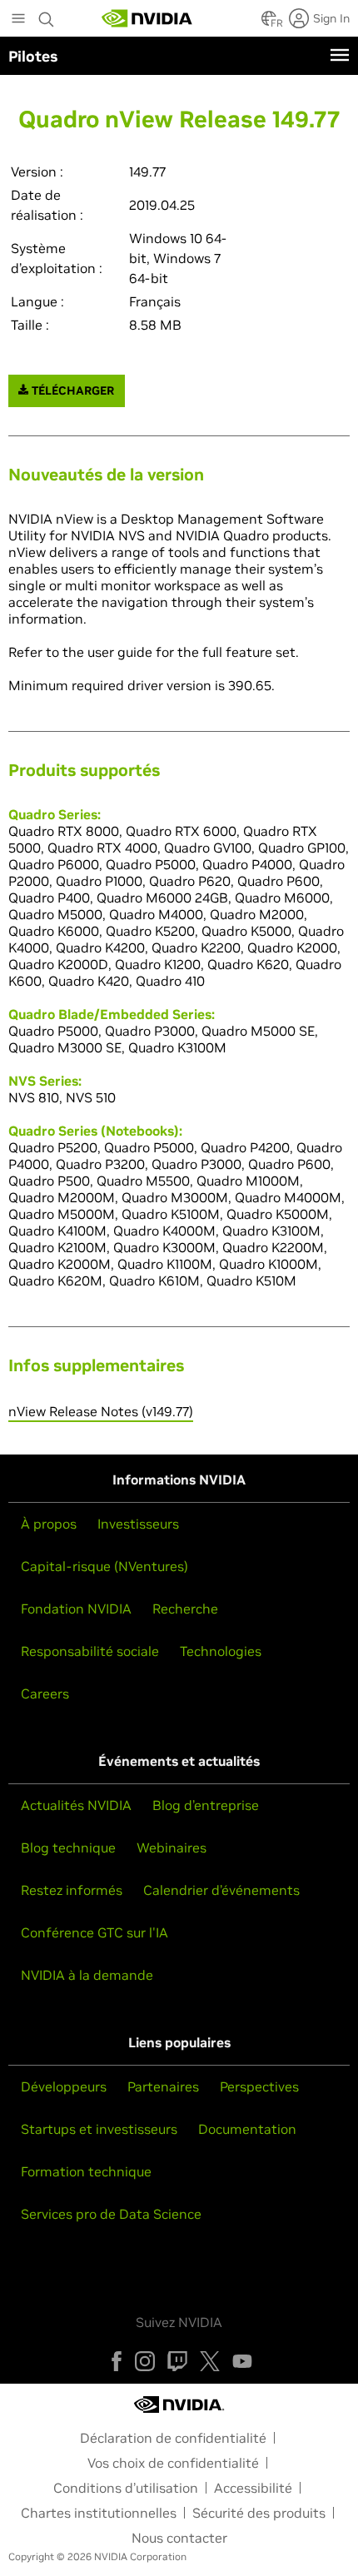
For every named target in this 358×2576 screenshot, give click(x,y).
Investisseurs (138, 1524)
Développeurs (64, 2086)
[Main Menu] (18, 20)
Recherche (185, 1609)
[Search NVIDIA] (47, 15)
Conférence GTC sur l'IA (94, 1932)
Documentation (247, 2129)
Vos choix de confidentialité (173, 2463)
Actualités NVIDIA (76, 1805)
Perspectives (259, 2086)
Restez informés (72, 1890)
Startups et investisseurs (99, 2129)
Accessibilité (253, 2488)
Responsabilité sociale (90, 1651)
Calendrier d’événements (221, 1890)
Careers (45, 1693)
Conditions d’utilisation (126, 2488)
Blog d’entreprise (206, 1805)
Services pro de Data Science (111, 2214)
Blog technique (68, 1847)
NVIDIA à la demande (87, 1975)
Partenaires (163, 2086)
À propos (49, 1524)
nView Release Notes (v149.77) (101, 1411)
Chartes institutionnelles (99, 2513)
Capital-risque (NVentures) (104, 1566)
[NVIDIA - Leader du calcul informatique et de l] (147, 18)
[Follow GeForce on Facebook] (117, 2361)
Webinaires (172, 1847)
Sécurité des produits (259, 2513)
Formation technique (86, 2171)
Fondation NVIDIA (76, 1609)
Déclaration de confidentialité (173, 2438)
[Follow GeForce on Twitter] (210, 2361)
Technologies (221, 1651)
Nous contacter (179, 2538)
